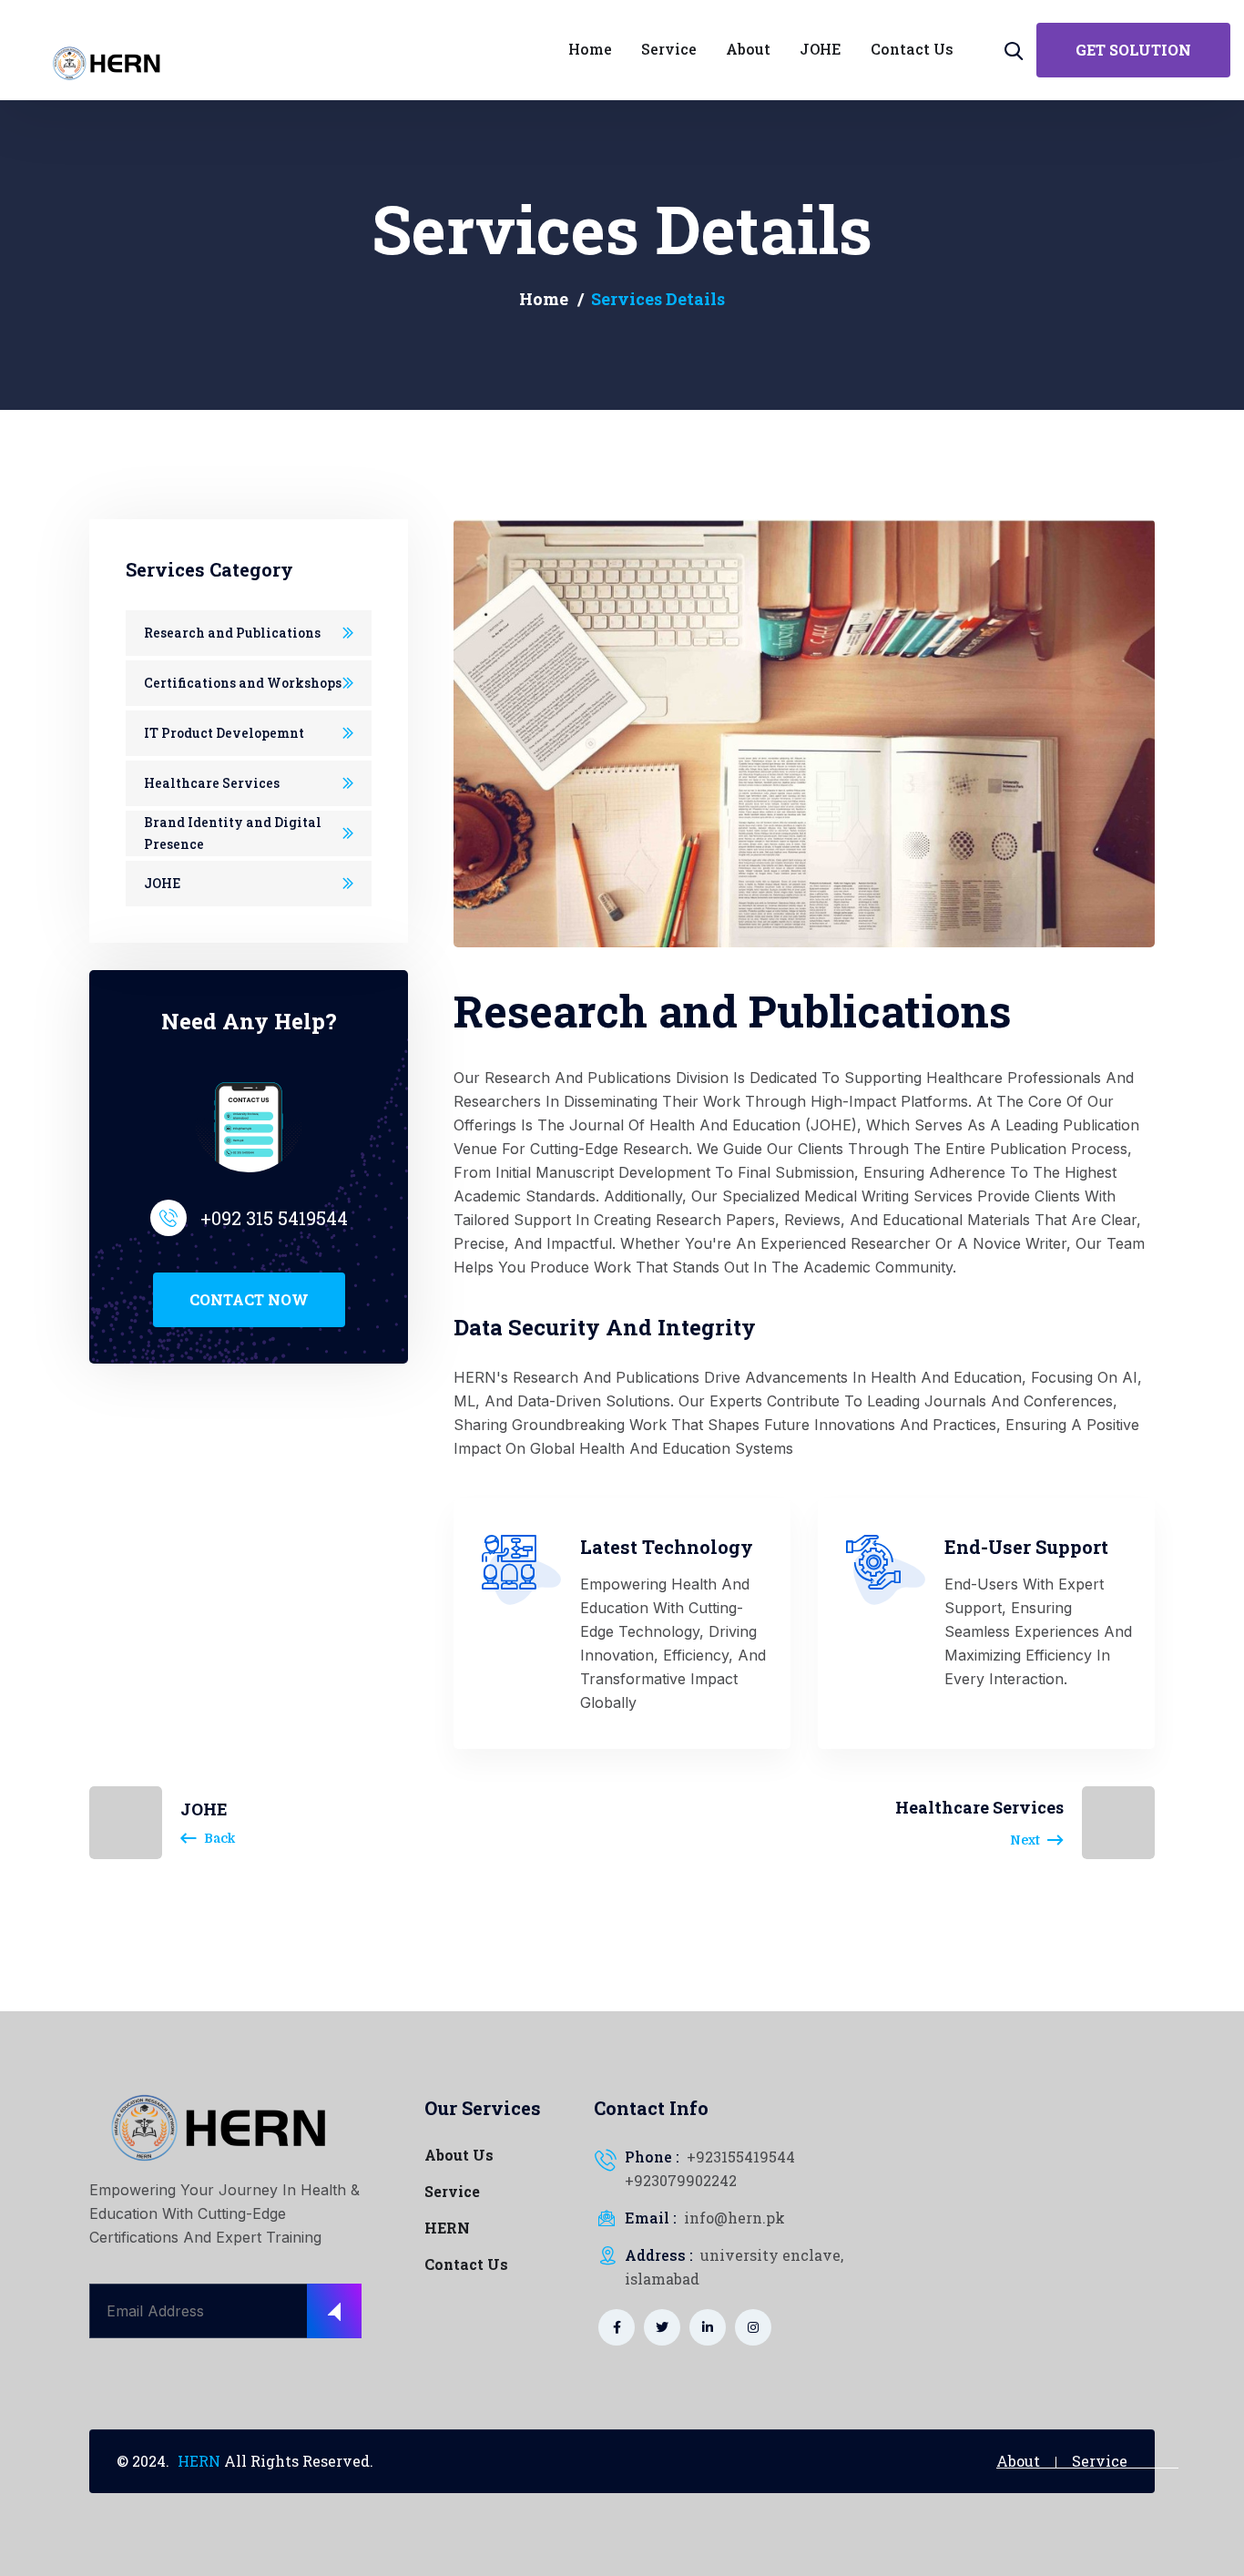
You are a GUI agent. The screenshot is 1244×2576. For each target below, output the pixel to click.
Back (219, 1838)
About (748, 49)
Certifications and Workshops (243, 683)
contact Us (912, 49)
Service (669, 49)
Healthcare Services (212, 783)
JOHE (821, 49)
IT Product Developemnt (224, 733)
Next (1025, 1840)
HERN (447, 2228)
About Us (459, 2155)
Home (590, 49)
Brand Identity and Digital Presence (233, 833)
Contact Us (466, 2264)
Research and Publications (232, 633)
